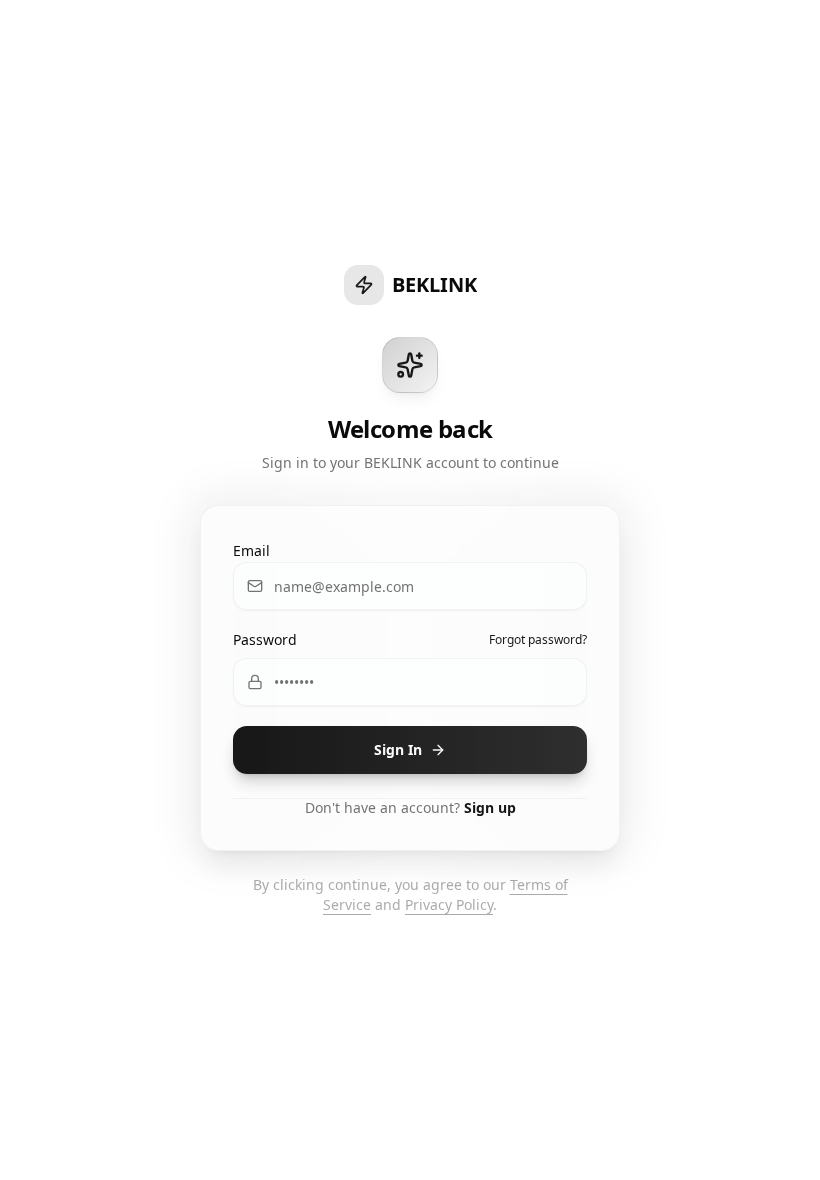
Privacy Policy (449, 904)
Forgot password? (538, 640)
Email (251, 550)
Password (265, 639)
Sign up (490, 807)
